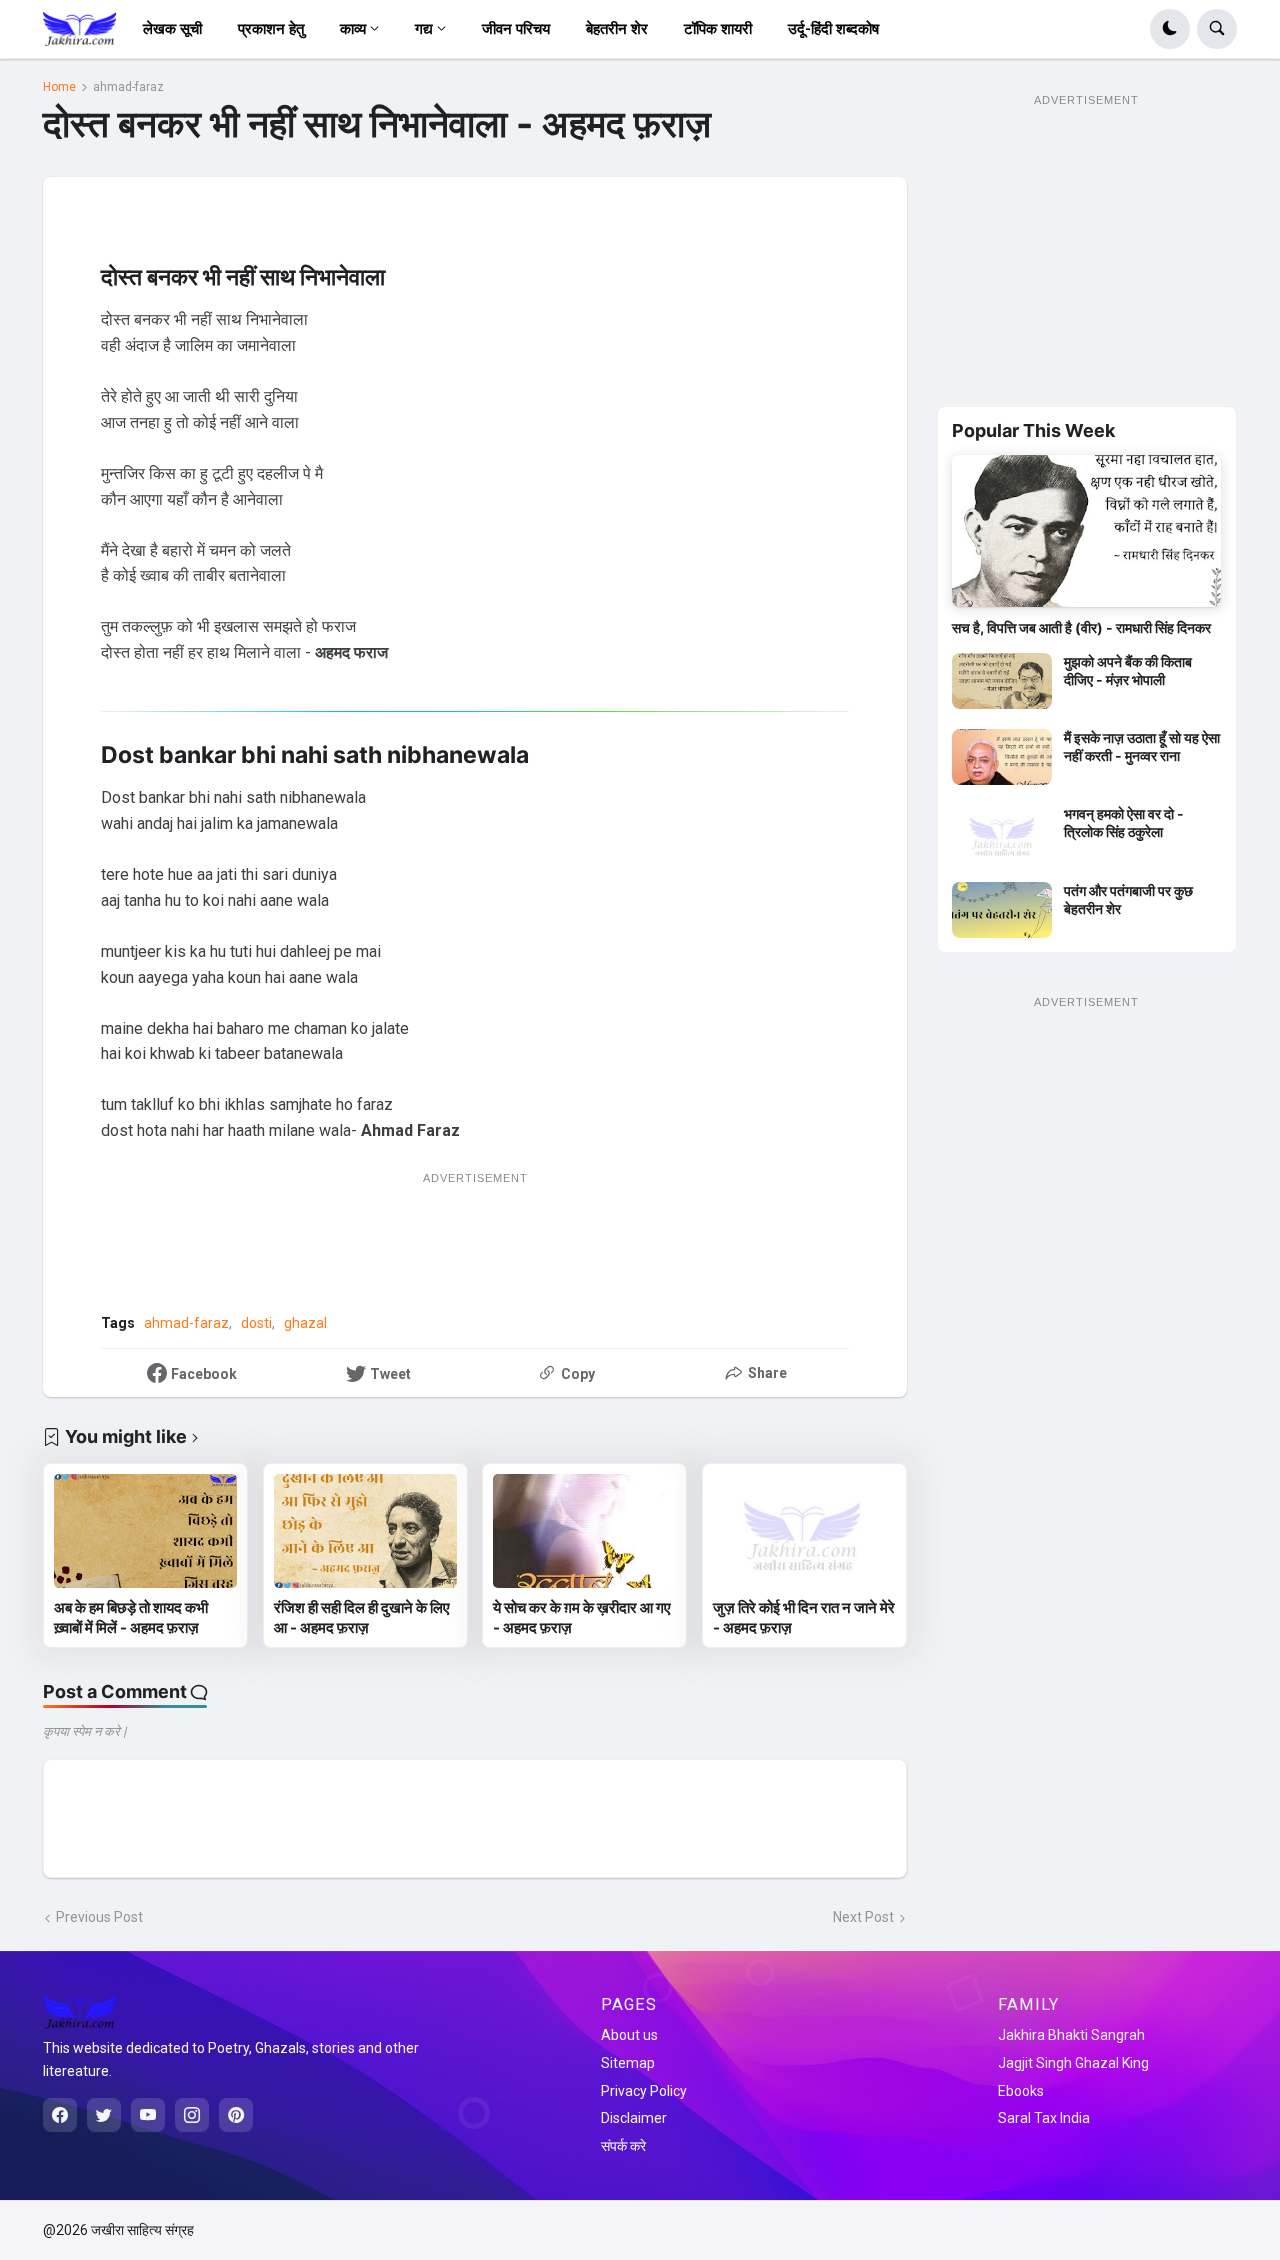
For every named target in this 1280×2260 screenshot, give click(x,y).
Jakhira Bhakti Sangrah (1071, 2035)
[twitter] (104, 2115)
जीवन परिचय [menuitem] (516, 29)
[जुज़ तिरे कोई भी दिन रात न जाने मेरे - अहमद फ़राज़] (804, 1531)
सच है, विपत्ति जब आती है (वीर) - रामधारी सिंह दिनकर (1081, 627)
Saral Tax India (1044, 2118)
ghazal (305, 1323)
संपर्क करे (623, 2146)
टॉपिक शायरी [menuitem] (718, 29)
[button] (1170, 29)
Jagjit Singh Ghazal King (1073, 2063)
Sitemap (628, 2063)
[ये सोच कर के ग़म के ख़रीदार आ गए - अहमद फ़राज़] (584, 1531)
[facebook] (60, 2115)
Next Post (863, 1917)
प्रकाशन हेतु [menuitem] (271, 29)
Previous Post (99, 1917)
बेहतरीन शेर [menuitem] (617, 29)
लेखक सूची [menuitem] (172, 29)
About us (629, 2035)
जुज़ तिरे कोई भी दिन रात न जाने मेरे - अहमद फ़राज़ (804, 1617)
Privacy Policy (644, 2091)
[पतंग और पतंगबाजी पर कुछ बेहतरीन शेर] (1002, 910)
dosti (256, 1323)
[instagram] (192, 2115)
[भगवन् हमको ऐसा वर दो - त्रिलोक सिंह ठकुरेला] (1002, 833)
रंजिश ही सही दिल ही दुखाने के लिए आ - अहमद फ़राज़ (362, 1617)
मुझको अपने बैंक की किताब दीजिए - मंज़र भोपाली (1128, 670)
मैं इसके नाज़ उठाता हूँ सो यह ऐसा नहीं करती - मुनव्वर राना (1142, 746)
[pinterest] (236, 2115)
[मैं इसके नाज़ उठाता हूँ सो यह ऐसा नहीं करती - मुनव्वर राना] (1002, 757)
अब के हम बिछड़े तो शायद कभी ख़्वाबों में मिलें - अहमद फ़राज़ (131, 1617)
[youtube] (148, 2115)
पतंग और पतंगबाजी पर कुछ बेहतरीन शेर (1128, 899)
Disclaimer (634, 2118)
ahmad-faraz (128, 87)
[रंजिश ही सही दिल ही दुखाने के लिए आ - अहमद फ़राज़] (365, 1531)
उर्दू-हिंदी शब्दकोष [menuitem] (833, 29)
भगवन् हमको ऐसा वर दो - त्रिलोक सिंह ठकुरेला (1124, 822)
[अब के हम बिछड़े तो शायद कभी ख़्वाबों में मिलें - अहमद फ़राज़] (145, 1531)
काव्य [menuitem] (353, 29)
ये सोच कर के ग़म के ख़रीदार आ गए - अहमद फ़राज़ (582, 1617)
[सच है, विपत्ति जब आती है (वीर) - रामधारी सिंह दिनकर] (1086, 530)
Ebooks (1021, 2091)
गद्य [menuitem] (424, 29)
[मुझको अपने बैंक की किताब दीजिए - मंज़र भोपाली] (1002, 681)
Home (59, 87)
